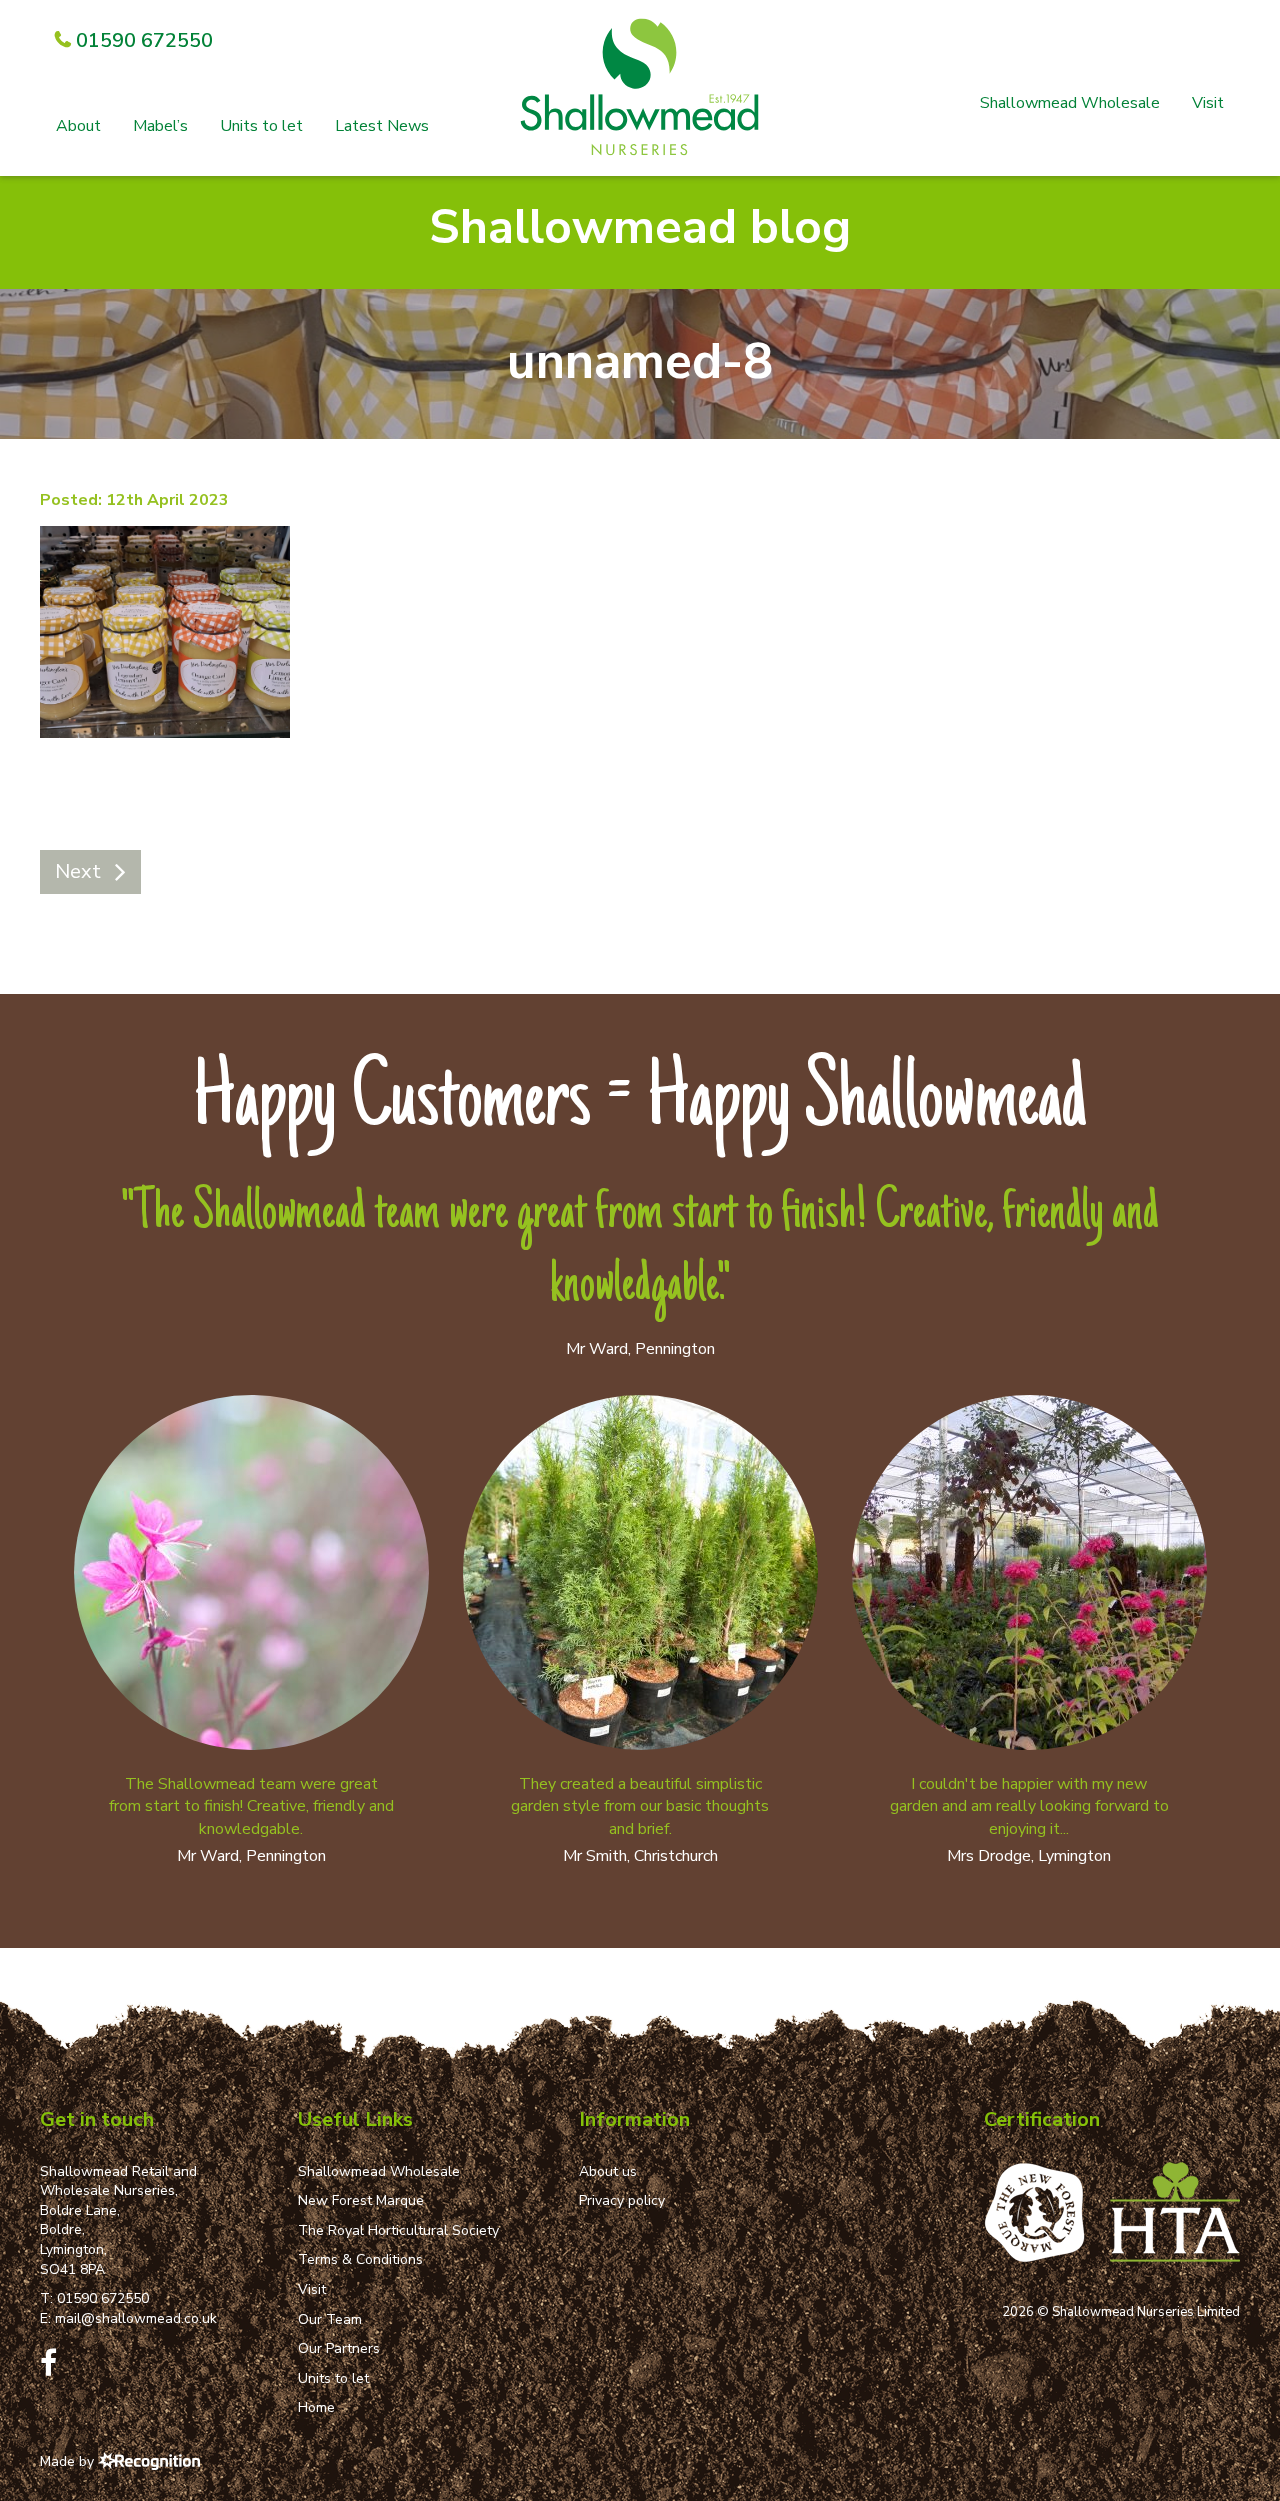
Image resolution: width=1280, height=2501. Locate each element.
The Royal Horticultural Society (398, 2230)
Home (316, 2407)
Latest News (382, 126)
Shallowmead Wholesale (1070, 103)
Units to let (261, 126)
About (78, 126)
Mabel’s (160, 126)
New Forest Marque (361, 2200)
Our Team (330, 2319)
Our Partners (339, 2348)
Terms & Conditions (360, 2259)
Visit (1208, 103)
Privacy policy (622, 2200)
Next (78, 871)
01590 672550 (103, 2298)
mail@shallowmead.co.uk (136, 2318)
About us (608, 2171)
